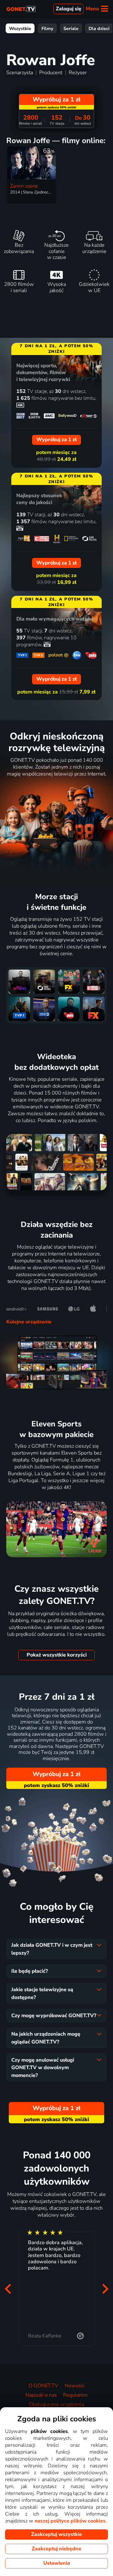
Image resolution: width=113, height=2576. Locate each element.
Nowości (75, 2386)
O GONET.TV (43, 2386)
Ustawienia (57, 2563)
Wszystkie (20, 28)
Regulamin (75, 2395)
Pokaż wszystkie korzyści (57, 1655)
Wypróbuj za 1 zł (56, 1774)
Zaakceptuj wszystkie (56, 2534)
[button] (8, 2289)
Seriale (71, 28)
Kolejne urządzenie (29, 1322)
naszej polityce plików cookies (70, 2521)
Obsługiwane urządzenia (56, 2404)
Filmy (47, 28)
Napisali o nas (41, 2395)
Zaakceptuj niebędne (56, 2549)
